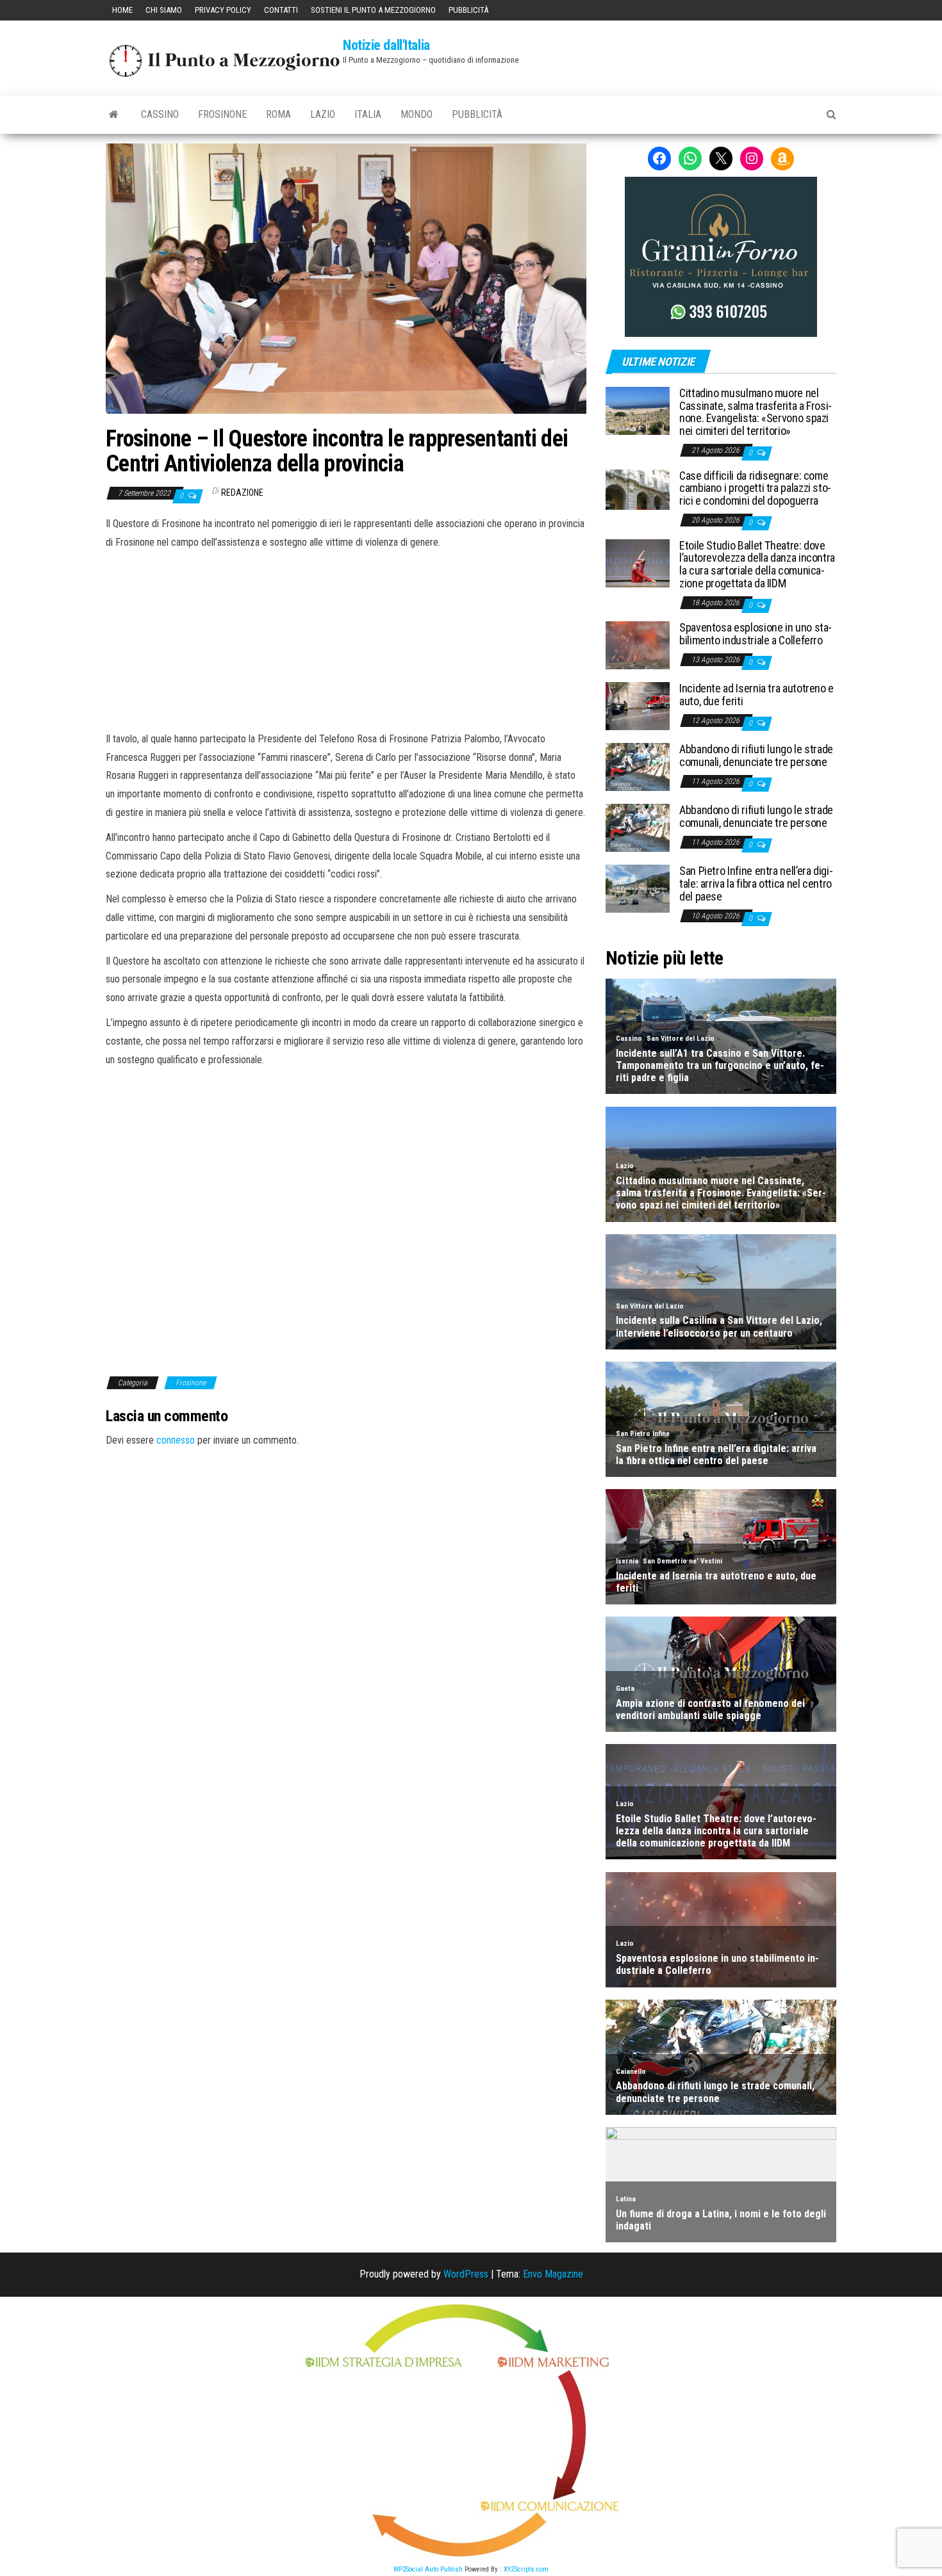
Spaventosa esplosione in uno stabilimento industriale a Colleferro (756, 634)
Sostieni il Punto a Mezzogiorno (373, 10)
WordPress (466, 2274)
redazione (242, 493)
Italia (368, 114)
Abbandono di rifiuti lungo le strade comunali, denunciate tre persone (756, 755)
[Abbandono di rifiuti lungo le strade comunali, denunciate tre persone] (638, 766)
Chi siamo (164, 10)
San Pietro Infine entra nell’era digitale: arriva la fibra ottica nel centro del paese (756, 884)
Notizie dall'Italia (386, 45)
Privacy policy (223, 10)
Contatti (281, 10)
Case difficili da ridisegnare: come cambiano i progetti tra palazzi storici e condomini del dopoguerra (755, 488)
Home (122, 10)
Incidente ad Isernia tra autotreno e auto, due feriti (756, 695)
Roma (278, 114)
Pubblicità (468, 10)
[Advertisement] (346, 639)
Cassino (160, 114)
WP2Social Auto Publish (428, 2569)
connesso (176, 1440)
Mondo (417, 114)
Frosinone (222, 114)
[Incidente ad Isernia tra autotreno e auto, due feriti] (638, 705)
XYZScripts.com (526, 2569)
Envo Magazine (553, 2274)
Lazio (323, 114)
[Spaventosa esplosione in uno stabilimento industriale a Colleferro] (638, 645)
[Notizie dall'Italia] (114, 115)
